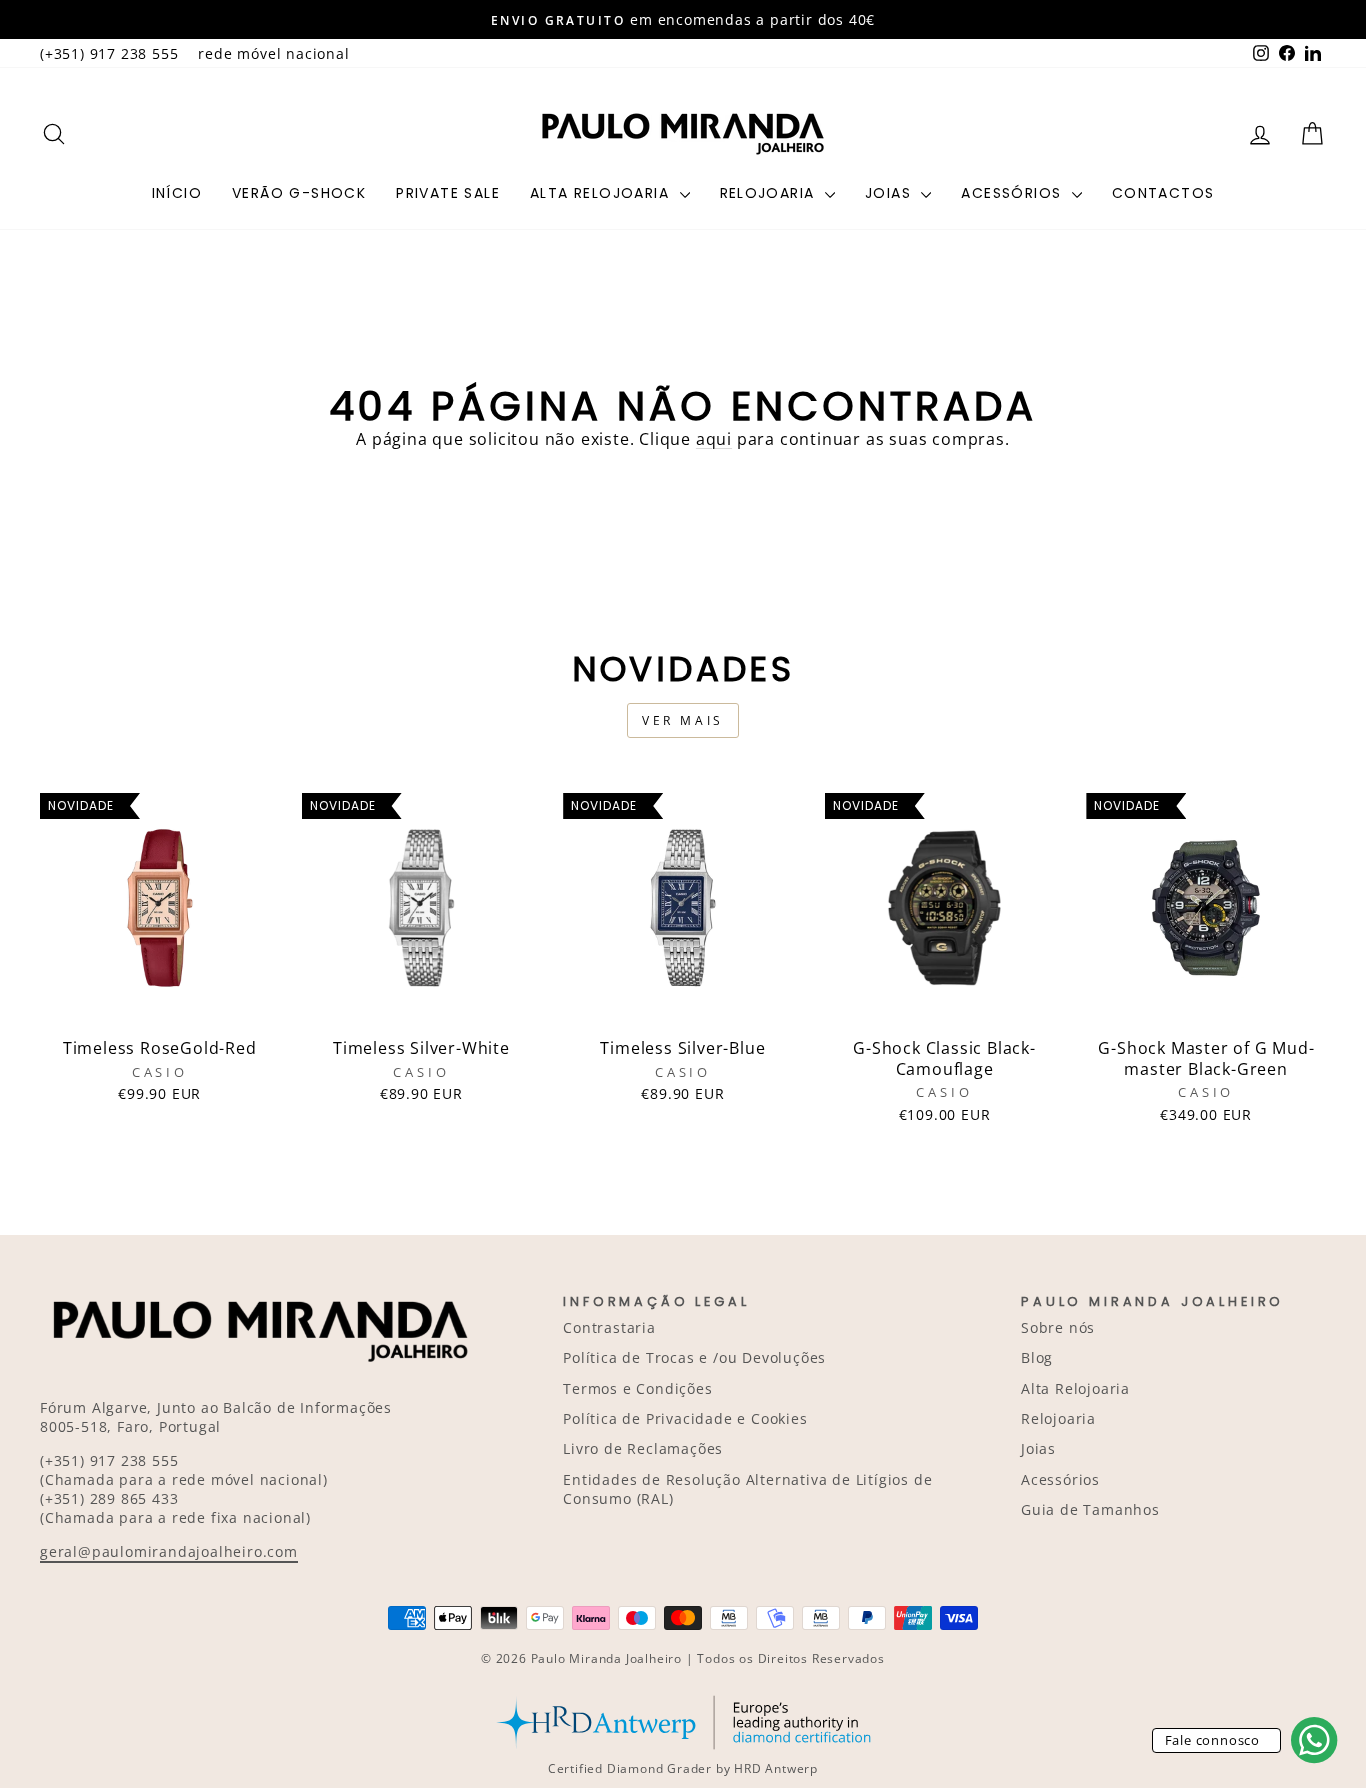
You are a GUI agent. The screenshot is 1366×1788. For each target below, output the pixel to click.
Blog (1037, 1357)
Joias (890, 193)
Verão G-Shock (299, 193)
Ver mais (683, 720)
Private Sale (448, 193)
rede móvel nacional (273, 53)
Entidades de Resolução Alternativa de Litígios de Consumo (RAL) (747, 1489)
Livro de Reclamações (643, 1448)
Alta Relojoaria (602, 193)
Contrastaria (609, 1327)
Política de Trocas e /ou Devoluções (694, 1357)
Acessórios (1013, 193)
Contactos (1163, 193)
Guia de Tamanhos (1090, 1509)
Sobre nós (1058, 1327)
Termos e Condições (637, 1388)
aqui (714, 439)
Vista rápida (160, 1005)
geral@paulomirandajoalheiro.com (169, 1551)
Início (177, 193)
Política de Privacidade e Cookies (685, 1418)
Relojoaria (770, 193)
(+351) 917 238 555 (109, 53)
